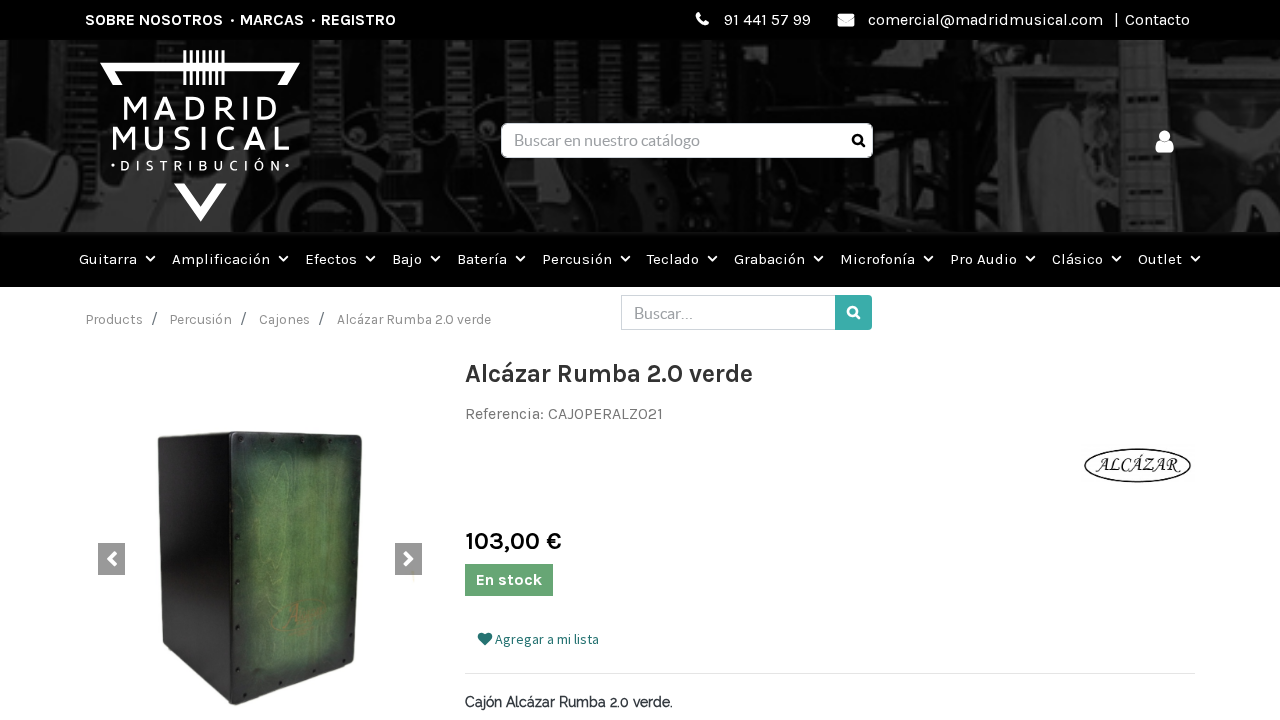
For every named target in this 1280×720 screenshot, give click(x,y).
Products (114, 319)
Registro (358, 19)
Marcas (272, 19)
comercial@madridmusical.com (985, 19)
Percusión (201, 319)
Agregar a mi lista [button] (545, 639)
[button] (111, 559)
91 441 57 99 (767, 19)
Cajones (284, 319)
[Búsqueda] (858, 141)
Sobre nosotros (154, 19)
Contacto (1157, 19)
